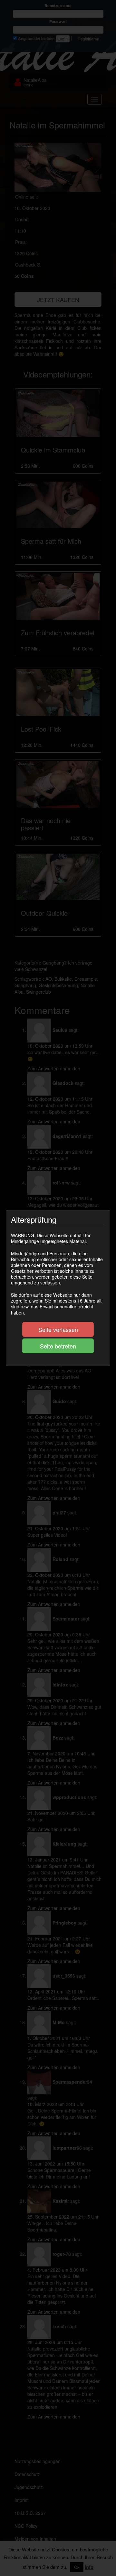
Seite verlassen (58, 1329)
